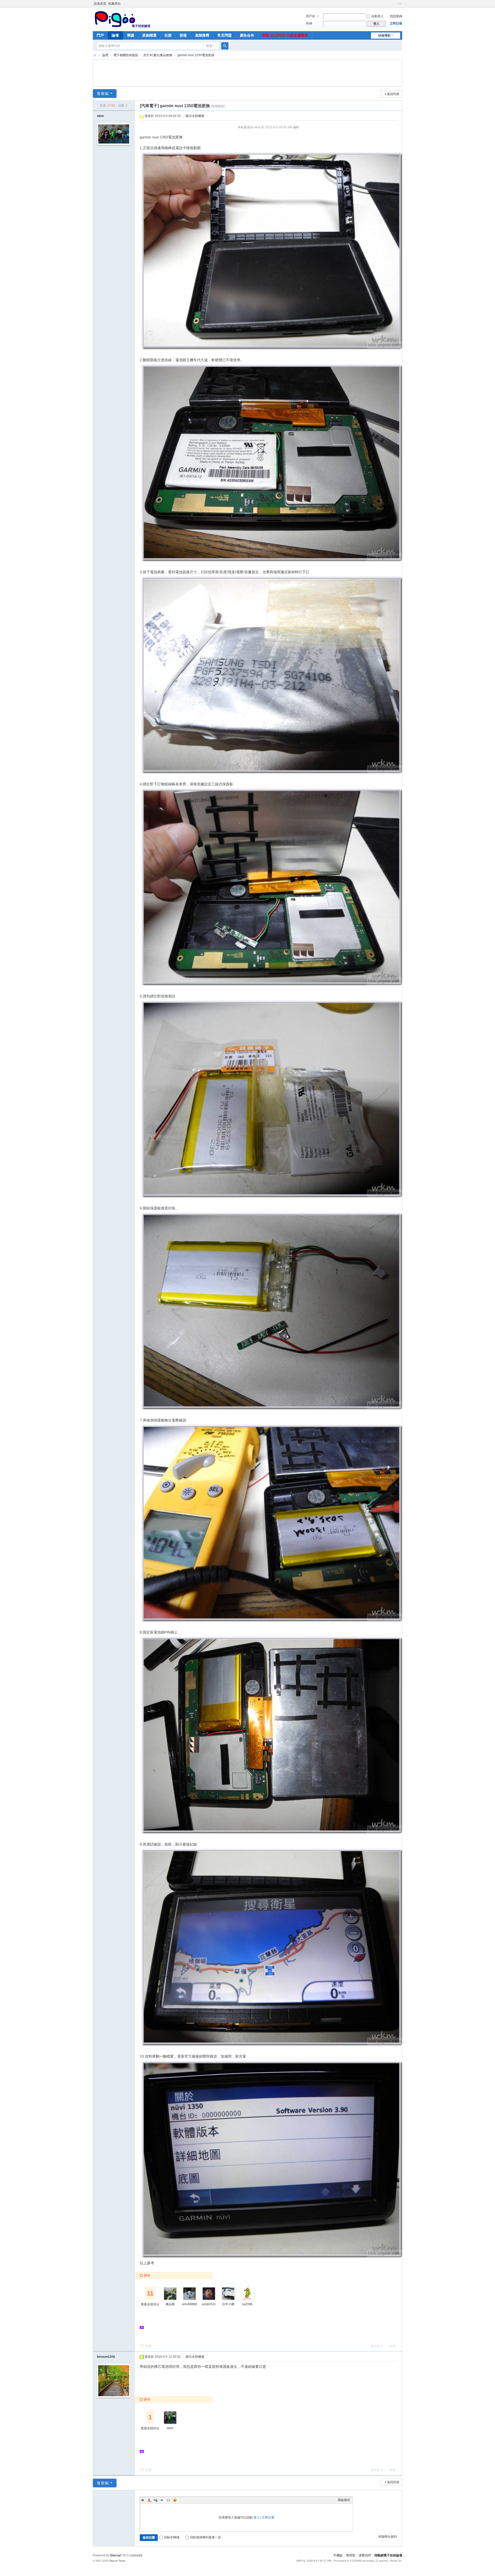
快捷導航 (384, 36)
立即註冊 (396, 23)
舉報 (392, 2346)
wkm (100, 116)
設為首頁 (100, 4)
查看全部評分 (150, 2304)
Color (149, 2500)
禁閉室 (351, 2555)
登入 (257, 2518)
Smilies (175, 2500)
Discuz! (116, 2555)
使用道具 (377, 2346)
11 (150, 2293)
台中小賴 (228, 2304)
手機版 (338, 2555)
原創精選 (149, 35)
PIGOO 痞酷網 (95, 55)
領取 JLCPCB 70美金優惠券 (285, 35)
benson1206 (106, 2357)
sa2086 (247, 2304)
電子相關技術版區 (126, 55)
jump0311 (209, 2304)
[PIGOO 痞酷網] (122, 19)
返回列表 (393, 94)
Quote (162, 2500)
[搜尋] (225, 46)
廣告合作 (247, 35)
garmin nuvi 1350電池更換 (196, 55)
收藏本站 (114, 4)
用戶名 (310, 16)
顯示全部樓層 (195, 116)
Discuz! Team (117, 2561)
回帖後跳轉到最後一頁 (205, 2537)
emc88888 (189, 2304)
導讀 (130, 35)
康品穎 (170, 2304)
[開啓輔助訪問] (395, 4)
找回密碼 (396, 16)
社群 (168, 35)
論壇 (115, 35)
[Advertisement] (247, 72)
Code (168, 2500)
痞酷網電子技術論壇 (388, 2555)
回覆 (148, 2346)
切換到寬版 (400, 4)
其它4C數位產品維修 (158, 55)
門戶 (100, 35)
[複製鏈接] (218, 106)
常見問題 (225, 35)
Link (155, 2500)
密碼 (309, 23)
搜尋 (209, 46)
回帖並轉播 (172, 2537)
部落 (183, 35)
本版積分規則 (387, 2537)
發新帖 (103, 94)
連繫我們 (365, 2555)
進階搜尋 (202, 35)
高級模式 (344, 2500)
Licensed (136, 2555)
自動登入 (377, 16)
